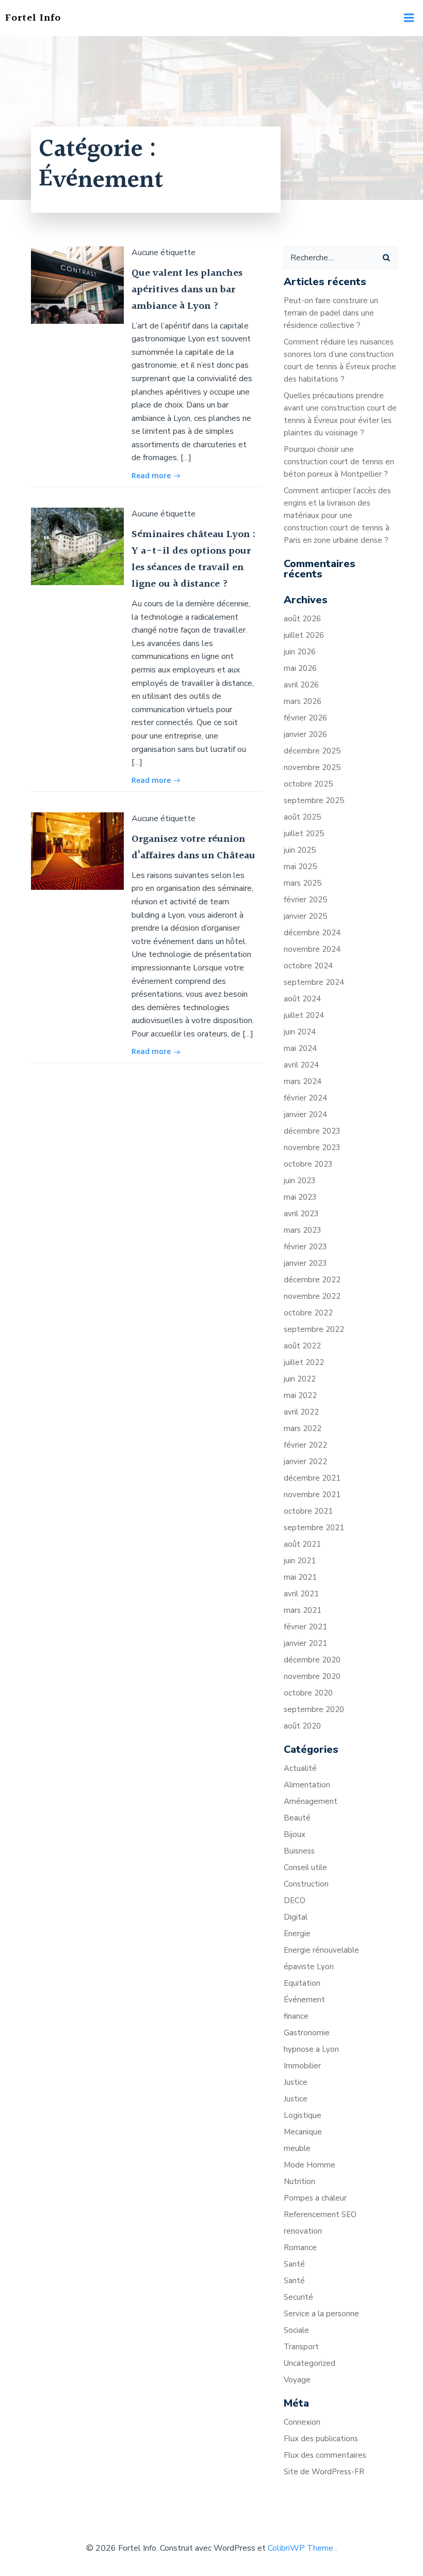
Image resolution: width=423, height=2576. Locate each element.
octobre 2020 (308, 1693)
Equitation (302, 1983)
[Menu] (409, 18)
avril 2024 (301, 1065)
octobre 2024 (308, 966)
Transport (301, 2347)
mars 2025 (303, 883)
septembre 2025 (314, 800)
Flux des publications (321, 2439)
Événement (304, 2000)
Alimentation (307, 1785)
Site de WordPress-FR (324, 2472)
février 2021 (305, 1627)
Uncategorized (310, 2363)
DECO (295, 1900)
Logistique (303, 2115)
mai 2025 (300, 867)
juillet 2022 (304, 1362)
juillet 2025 (304, 834)
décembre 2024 (312, 933)
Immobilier (302, 2066)
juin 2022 (300, 1379)
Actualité (300, 1768)
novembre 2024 (312, 949)
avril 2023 (301, 1214)
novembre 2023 (312, 1148)
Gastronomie (307, 2033)
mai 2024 (300, 1048)
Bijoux (295, 1834)
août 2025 (302, 817)
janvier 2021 (305, 1643)
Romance (300, 2248)
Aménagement (311, 1801)
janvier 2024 (305, 1114)
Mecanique (303, 2132)
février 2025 (305, 900)
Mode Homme (310, 2165)
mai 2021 (300, 1577)
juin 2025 (300, 850)
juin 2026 (300, 652)
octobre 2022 (308, 1313)
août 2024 (302, 999)
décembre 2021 (312, 1478)
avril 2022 (301, 1412)
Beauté (297, 1818)
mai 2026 (300, 668)
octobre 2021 (308, 1511)
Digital (296, 1917)
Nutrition (299, 2181)
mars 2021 (303, 1610)
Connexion (302, 2422)
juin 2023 (300, 1181)
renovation (303, 2231)
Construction (306, 1884)
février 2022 (305, 1445)
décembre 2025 (312, 751)
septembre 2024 (314, 982)
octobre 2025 (308, 784)
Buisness (299, 1851)
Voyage (297, 2380)
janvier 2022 (305, 1462)
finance (296, 2016)
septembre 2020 (314, 1709)
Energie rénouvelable (321, 1950)
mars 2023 (303, 1230)
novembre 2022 (312, 1296)
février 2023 (305, 1247)
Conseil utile (305, 1867)
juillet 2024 (304, 1015)
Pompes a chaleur (315, 2198)
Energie (297, 1934)
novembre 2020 (312, 1676)
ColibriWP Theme (300, 2548)
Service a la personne (321, 2314)
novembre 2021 (312, 1495)
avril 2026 (301, 685)
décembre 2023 (312, 1131)
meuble (297, 2148)
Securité (298, 2297)
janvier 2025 (305, 916)
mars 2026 (303, 701)
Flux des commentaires (325, 2455)
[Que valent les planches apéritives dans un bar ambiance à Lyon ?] (77, 285)
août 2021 (302, 1544)
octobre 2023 (308, 1164)
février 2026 (305, 718)
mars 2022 (303, 1428)
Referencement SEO (320, 2214)
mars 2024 (303, 1081)
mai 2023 (300, 1197)
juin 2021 (300, 1561)
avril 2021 (301, 1594)
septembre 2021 (314, 1528)
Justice (296, 2082)
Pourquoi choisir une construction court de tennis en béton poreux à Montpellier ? (339, 462)
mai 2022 (300, 1395)
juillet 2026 (304, 635)
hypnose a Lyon (311, 2049)
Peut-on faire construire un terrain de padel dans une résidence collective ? (331, 313)
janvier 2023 (305, 1263)
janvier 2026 (305, 734)
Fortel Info (33, 18)
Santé (294, 2264)
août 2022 (302, 1346)
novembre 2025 (312, 767)
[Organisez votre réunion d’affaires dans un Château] (77, 851)
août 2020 (302, 1726)
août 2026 (302, 619)
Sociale (296, 2330)
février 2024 (305, 1098)
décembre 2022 (312, 1280)
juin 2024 (300, 1032)
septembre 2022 (314, 1329)
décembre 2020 (312, 1660)
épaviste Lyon (309, 1967)
